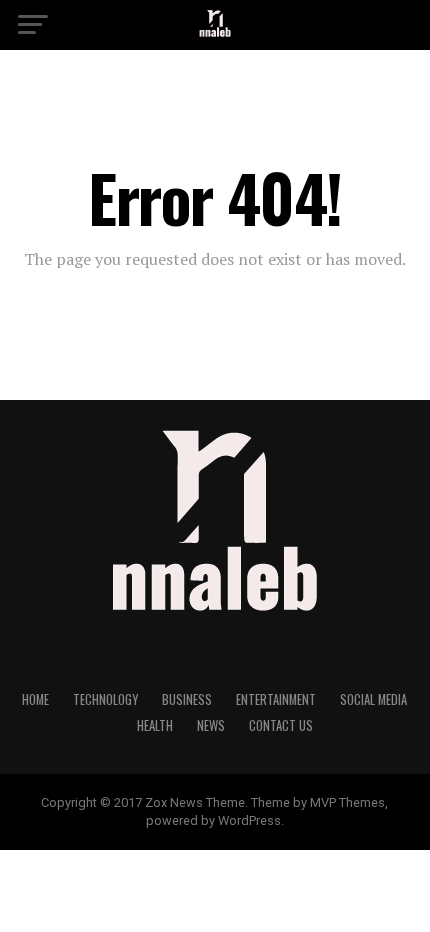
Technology (105, 699)
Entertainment (276, 699)
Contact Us (281, 725)
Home (35, 699)
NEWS (211, 725)
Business (187, 699)
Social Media (373, 699)
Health (155, 725)
